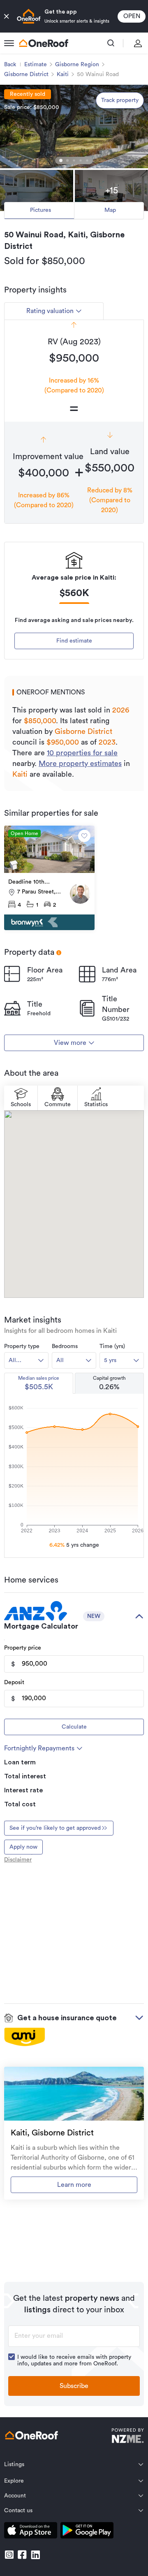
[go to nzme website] (128, 2437)
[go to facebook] (22, 2555)
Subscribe (74, 2386)
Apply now (23, 1847)
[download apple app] (31, 2532)
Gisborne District (26, 74)
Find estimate (74, 641)
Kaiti (63, 74)
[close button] (7, 16)
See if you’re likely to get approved (55, 1828)
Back (10, 65)
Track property (120, 100)
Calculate (74, 1727)
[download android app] (87, 2532)
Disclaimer (18, 1860)
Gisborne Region (77, 65)
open (132, 16)
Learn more (74, 2185)
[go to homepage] (44, 43)
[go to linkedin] (35, 2555)
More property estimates (80, 764)
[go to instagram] (9, 2555)
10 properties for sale (82, 753)
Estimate (36, 65)
